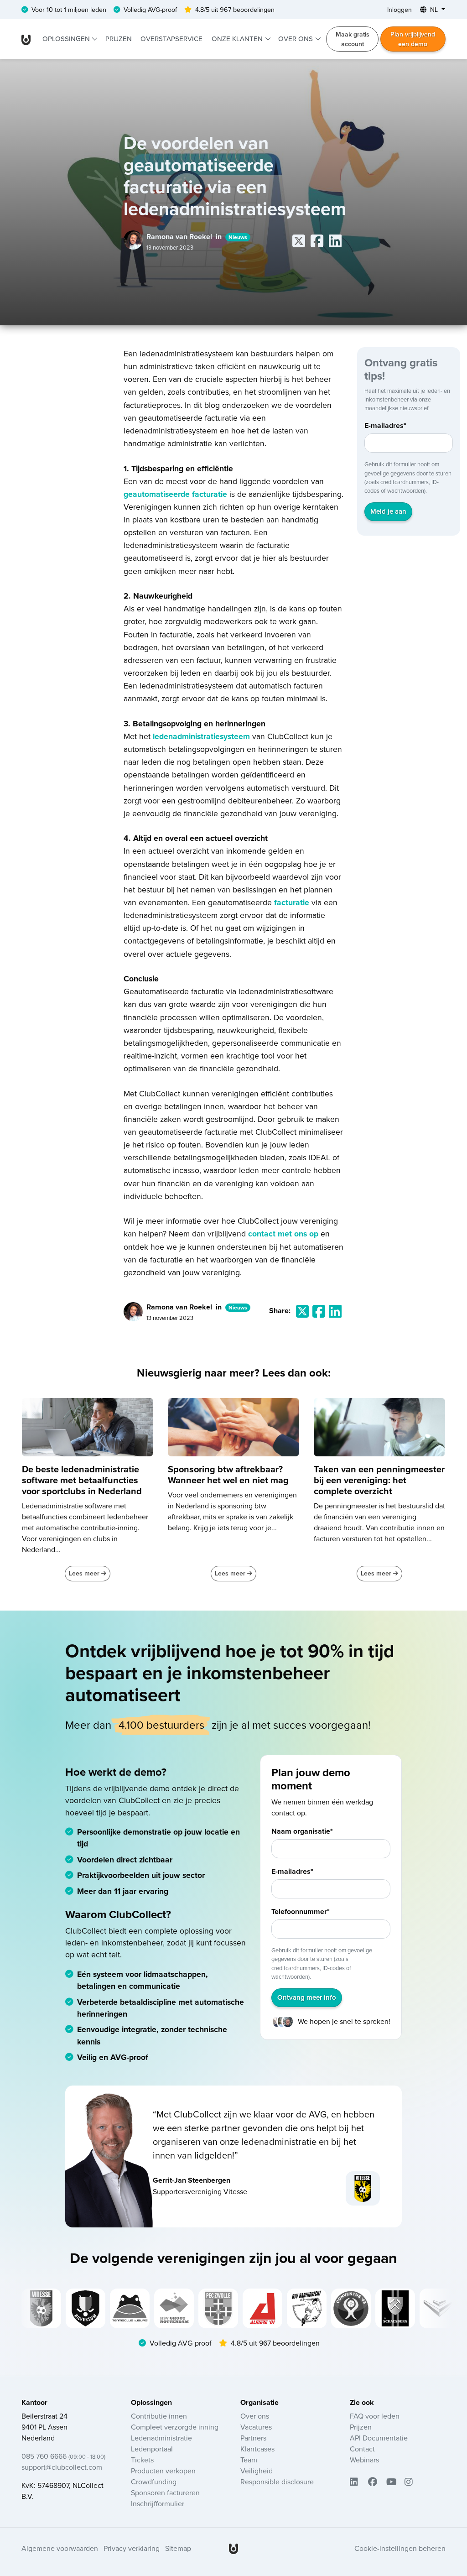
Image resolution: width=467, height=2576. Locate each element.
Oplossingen (67, 39)
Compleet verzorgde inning (175, 2427)
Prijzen (119, 39)
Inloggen (400, 10)
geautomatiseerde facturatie (175, 494)
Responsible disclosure (277, 2482)
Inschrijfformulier (158, 2503)
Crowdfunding (154, 2482)
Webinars (364, 2460)
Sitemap (178, 2548)
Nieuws (238, 237)
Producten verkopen (163, 2471)
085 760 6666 (63, 2456)
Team (249, 2460)
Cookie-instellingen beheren (400, 2548)
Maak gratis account (353, 39)
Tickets (142, 2460)
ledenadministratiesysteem (201, 736)
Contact (362, 2449)
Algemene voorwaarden (60, 2548)
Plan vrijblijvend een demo (413, 39)
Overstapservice (171, 39)
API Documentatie (379, 2438)
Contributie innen (159, 2416)
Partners (253, 2438)
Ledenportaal (152, 2449)
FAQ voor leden (375, 2416)
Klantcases (257, 2449)
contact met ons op (283, 1233)
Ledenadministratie (161, 2438)
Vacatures (256, 2427)
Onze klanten (238, 39)
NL (434, 10)
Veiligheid (257, 2471)
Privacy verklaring (132, 2548)
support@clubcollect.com (62, 2467)
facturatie (292, 902)
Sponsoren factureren (165, 2493)
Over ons (296, 39)
